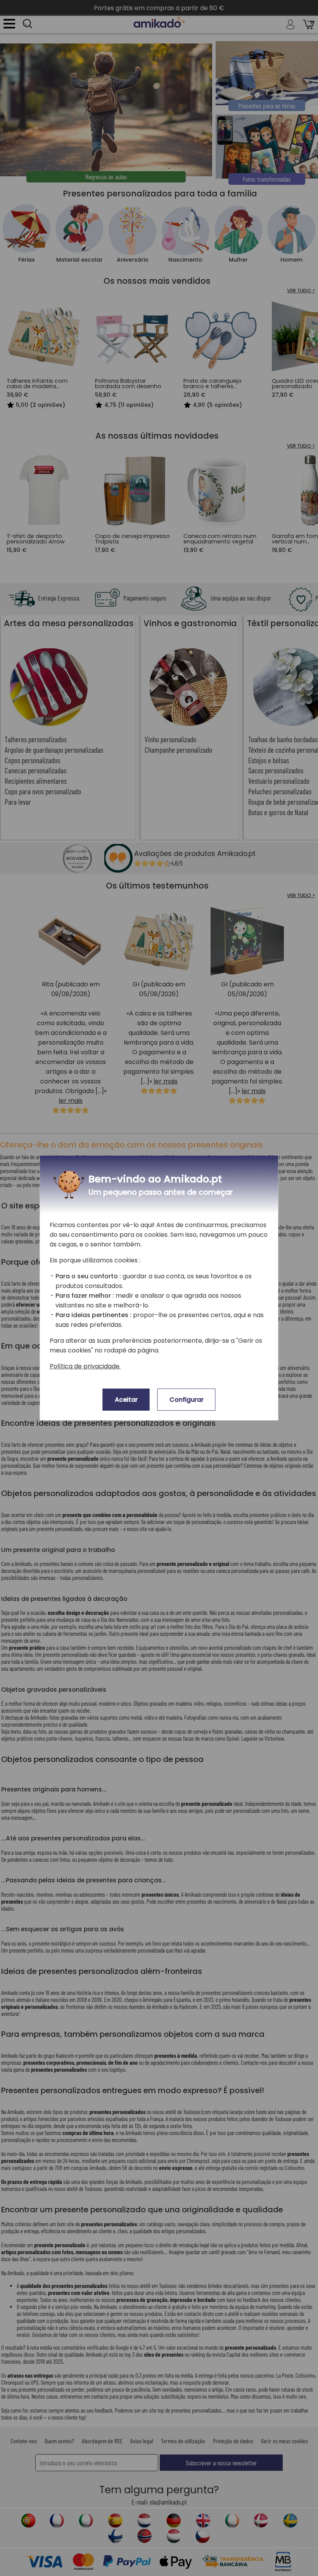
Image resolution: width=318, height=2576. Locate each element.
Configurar (187, 1400)
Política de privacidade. (85, 1366)
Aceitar (126, 1400)
